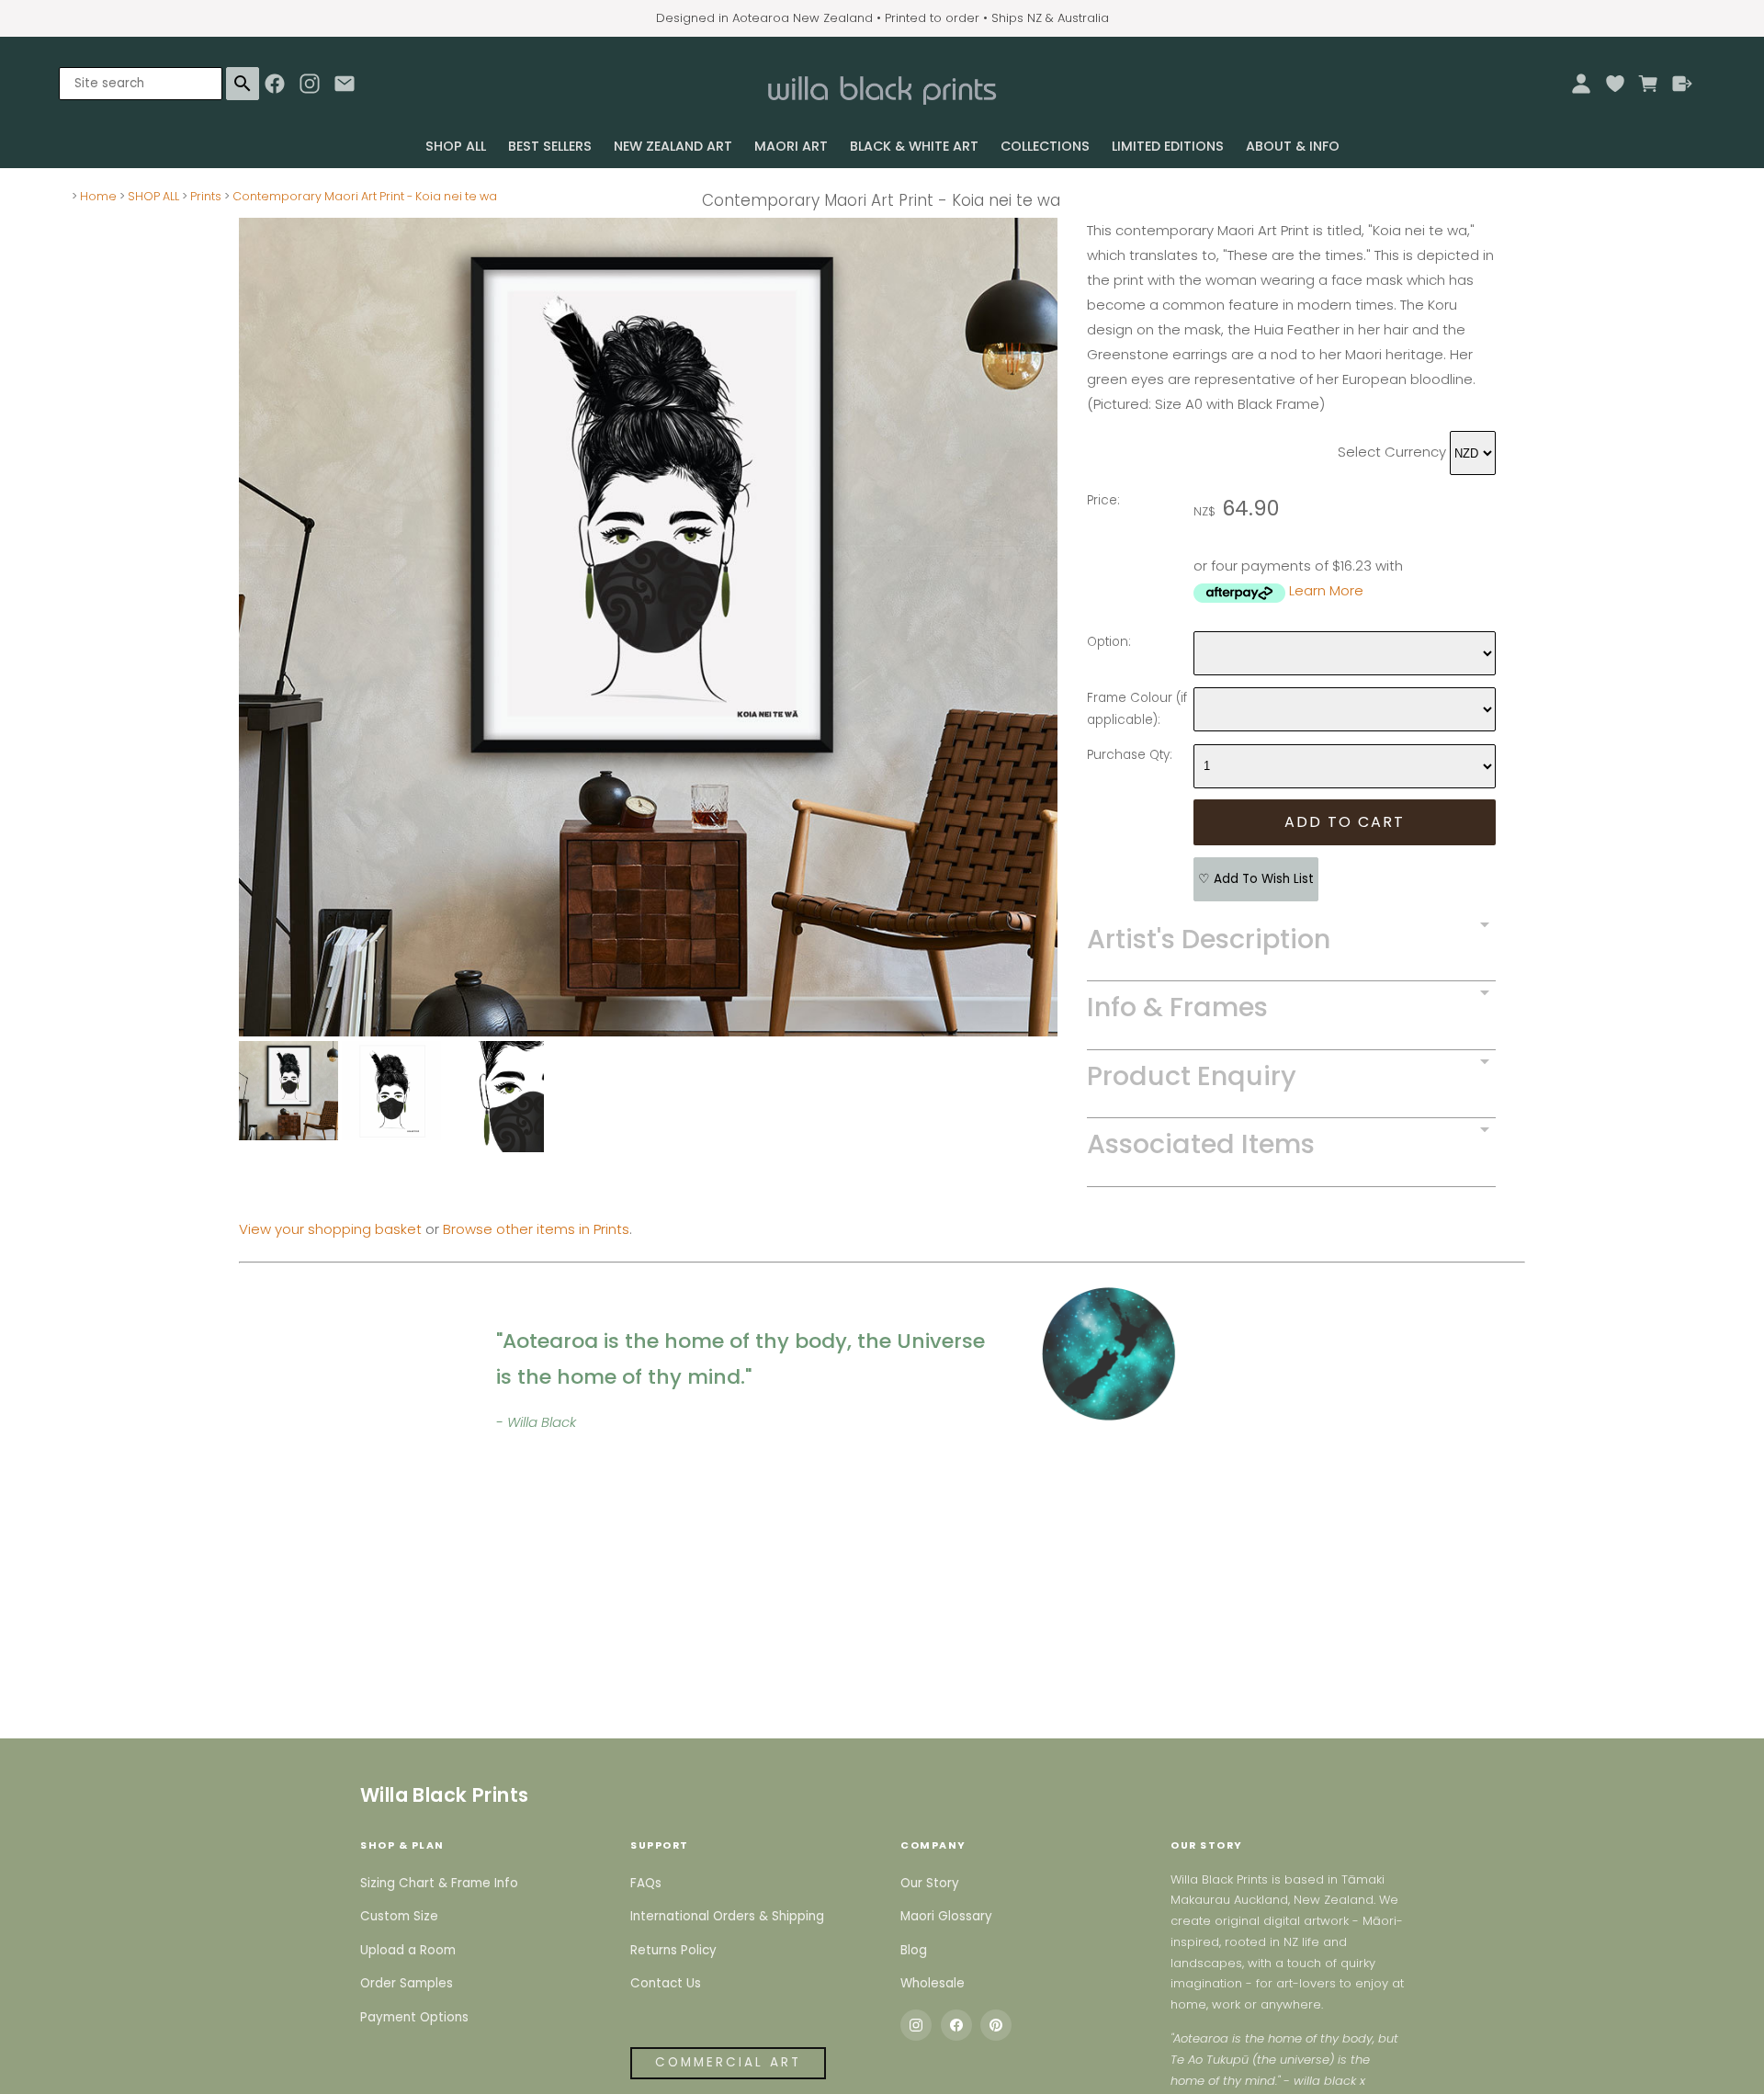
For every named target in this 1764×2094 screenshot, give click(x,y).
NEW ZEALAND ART (673, 146)
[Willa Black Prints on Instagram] (916, 2025)
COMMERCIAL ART (728, 2062)
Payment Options (414, 2017)
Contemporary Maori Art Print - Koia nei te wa (365, 196)
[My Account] (1581, 84)
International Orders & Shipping (727, 1916)
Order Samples (407, 1983)
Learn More (1326, 590)
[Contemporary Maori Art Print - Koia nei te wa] (648, 1031)
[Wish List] (1615, 84)
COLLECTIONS (1045, 146)
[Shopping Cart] (1649, 84)
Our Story (930, 1883)
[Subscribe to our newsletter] (345, 88)
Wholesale (933, 1983)
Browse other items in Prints (536, 1229)
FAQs (646, 1883)
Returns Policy (673, 1950)
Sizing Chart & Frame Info (439, 1883)
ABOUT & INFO (1293, 146)
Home (98, 196)
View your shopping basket (330, 1229)
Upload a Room (408, 1950)
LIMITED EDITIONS (1168, 146)
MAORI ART (791, 146)
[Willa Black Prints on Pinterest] (996, 2025)
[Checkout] (1683, 84)
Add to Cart (1345, 822)
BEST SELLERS (550, 146)
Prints (206, 196)
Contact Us (666, 1983)
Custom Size (399, 1916)
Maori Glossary (946, 1916)
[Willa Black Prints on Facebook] (956, 2025)
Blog (914, 1950)
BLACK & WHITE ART (914, 146)
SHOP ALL (456, 146)
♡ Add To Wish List (1256, 879)
